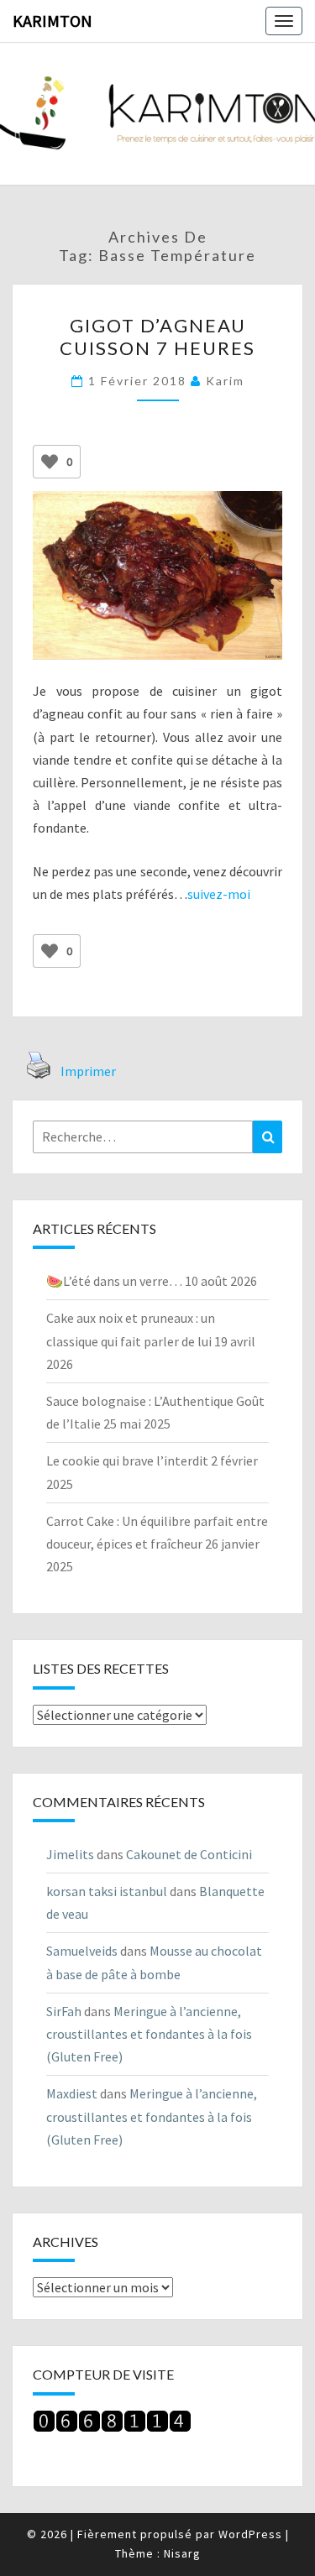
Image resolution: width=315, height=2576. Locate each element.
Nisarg (182, 2553)
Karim (225, 381)
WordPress (250, 2534)
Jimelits (70, 1854)
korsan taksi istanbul (107, 1891)
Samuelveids (82, 1951)
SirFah (64, 2011)
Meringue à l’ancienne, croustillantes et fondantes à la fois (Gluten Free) (149, 2034)
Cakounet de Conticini (189, 1854)
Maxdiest (72, 2093)
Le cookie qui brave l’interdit (127, 1460)
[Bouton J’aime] (50, 462)
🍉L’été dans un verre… (114, 1281)
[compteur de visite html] (112, 2426)
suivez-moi (219, 894)
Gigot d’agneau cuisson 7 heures (157, 336)
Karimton (52, 21)
